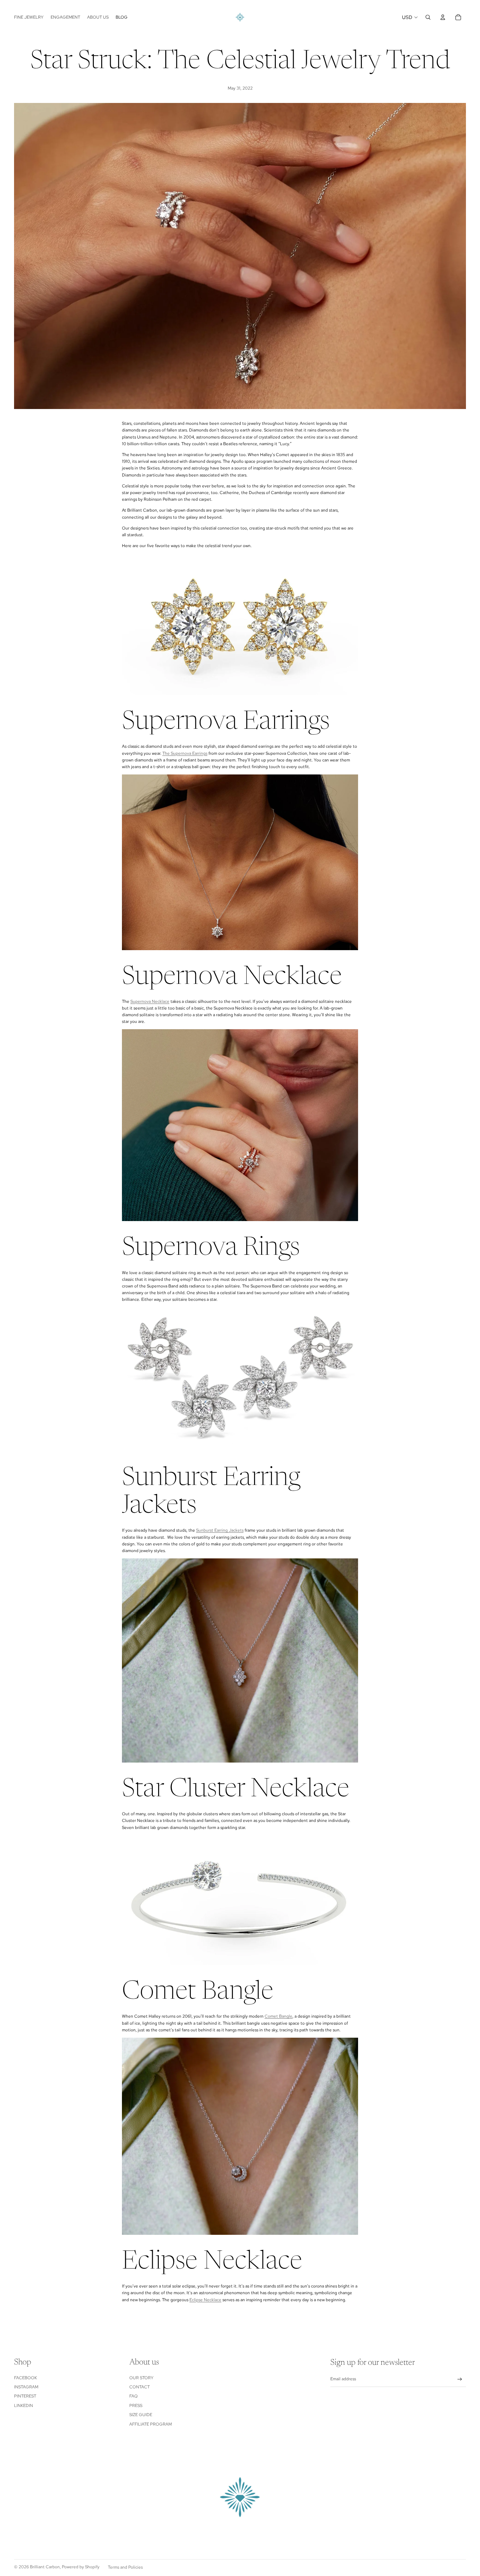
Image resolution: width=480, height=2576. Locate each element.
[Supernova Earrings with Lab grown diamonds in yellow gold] (240, 624)
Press (136, 2406)
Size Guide (141, 2415)
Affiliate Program (151, 2424)
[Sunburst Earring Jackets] (240, 1380)
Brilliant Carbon (45, 2567)
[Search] (428, 17)
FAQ (134, 2396)
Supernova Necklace (150, 1001)
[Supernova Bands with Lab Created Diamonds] (240, 1125)
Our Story (141, 2378)
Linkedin (24, 2406)
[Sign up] (460, 2379)
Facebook (25, 2378)
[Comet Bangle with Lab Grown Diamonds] (240, 1900)
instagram (26, 2387)
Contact (140, 2387)
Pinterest (25, 2396)
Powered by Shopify (81, 2567)
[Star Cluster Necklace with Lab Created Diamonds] (240, 1660)
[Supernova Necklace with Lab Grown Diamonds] (240, 862)
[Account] (443, 17)
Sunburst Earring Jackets (220, 1530)
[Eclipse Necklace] (240, 2136)
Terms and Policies (125, 2567)
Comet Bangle (278, 2016)
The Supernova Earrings (185, 753)
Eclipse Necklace (205, 2300)
